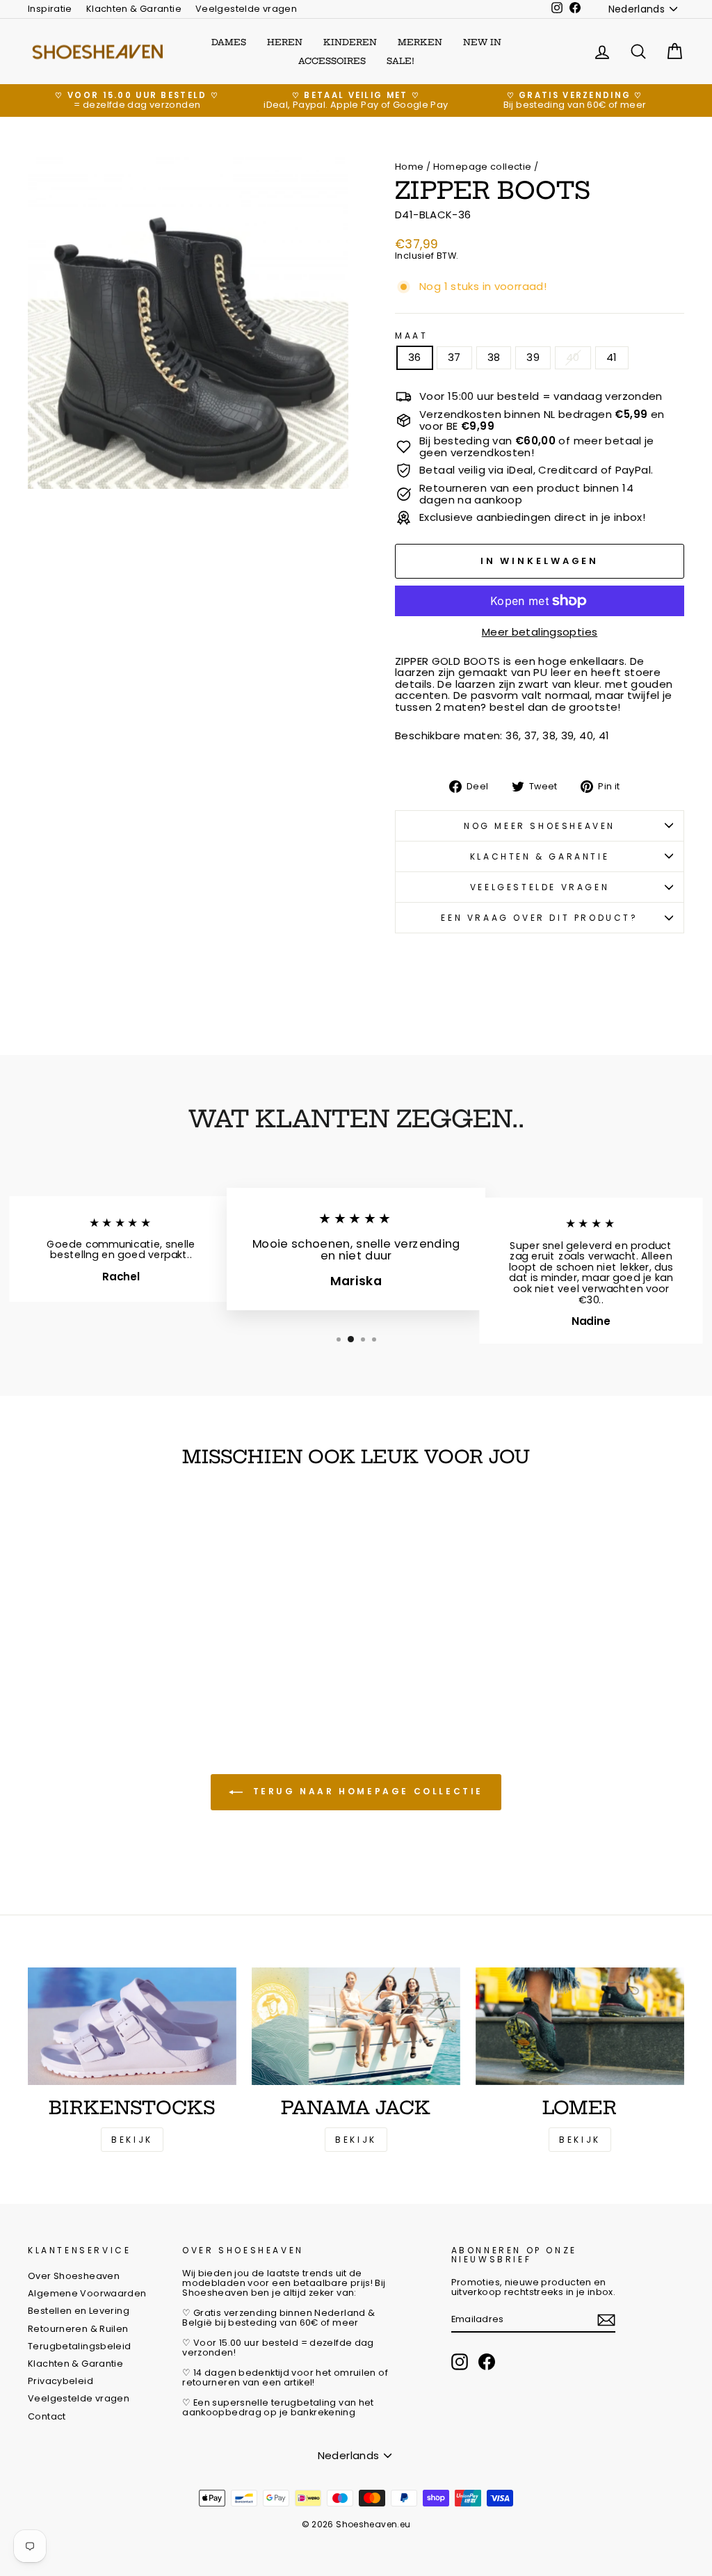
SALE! (400, 61)
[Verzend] (606, 2320)
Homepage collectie (483, 167)
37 (454, 357)
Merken (420, 42)
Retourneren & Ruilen (78, 2329)
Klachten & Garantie (134, 9)
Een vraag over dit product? (539, 918)
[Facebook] (487, 2362)
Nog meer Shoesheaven (540, 826)
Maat (411, 336)
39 (533, 357)
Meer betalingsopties (540, 633)
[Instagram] (460, 2362)
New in (482, 42)
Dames (229, 42)
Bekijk (132, 2140)
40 (573, 357)
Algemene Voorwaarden (87, 2293)
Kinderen (350, 42)
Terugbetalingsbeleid (80, 2346)
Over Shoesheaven (74, 2276)
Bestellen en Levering (79, 2311)
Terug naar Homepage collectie (366, 1791)
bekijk (356, 2140)
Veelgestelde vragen (246, 9)
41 (612, 357)
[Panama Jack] (356, 2026)
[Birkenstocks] (132, 2026)
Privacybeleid (60, 2381)
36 (415, 357)
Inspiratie (50, 9)
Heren (285, 42)
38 (494, 357)
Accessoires (332, 61)
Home (410, 167)
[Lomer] (580, 2026)
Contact (47, 2416)
